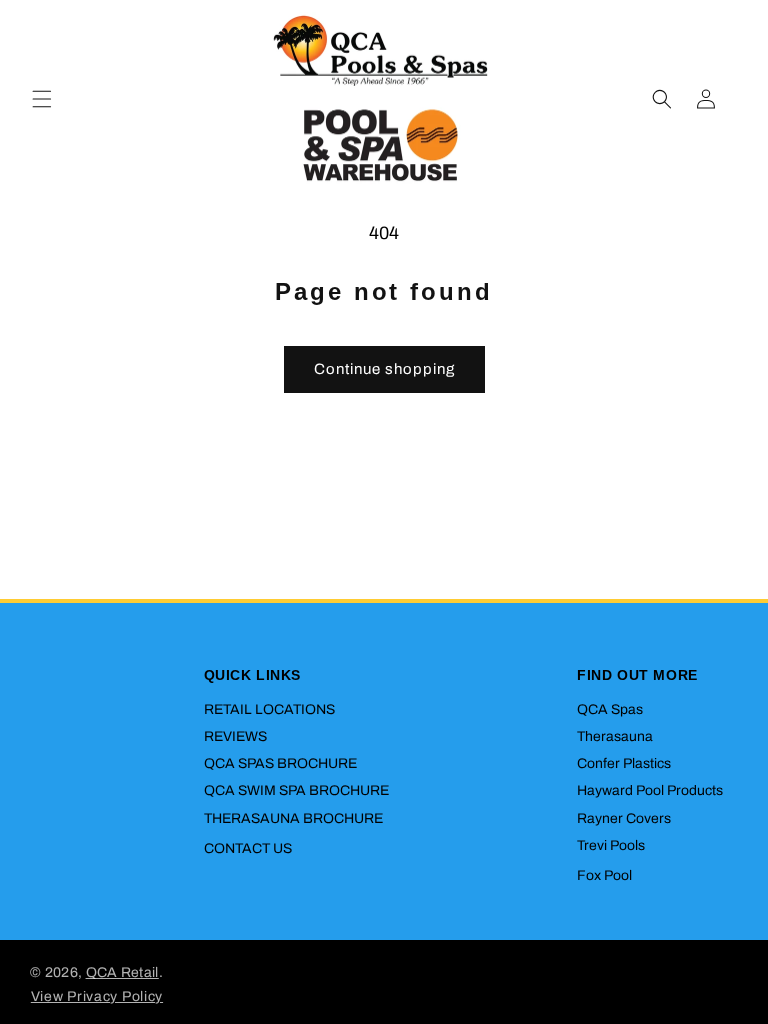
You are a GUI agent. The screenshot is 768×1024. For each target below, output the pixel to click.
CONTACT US (248, 848)
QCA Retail (122, 972)
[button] (42, 99)
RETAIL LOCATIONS (269, 709)
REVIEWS (235, 736)
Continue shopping (384, 369)
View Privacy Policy (97, 996)
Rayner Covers (624, 818)
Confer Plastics (624, 763)
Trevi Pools (611, 845)
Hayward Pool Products (650, 790)
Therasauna (615, 736)
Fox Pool (604, 875)
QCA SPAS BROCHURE (280, 763)
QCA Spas (610, 709)
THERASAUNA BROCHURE (293, 818)
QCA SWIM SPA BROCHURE (296, 790)
